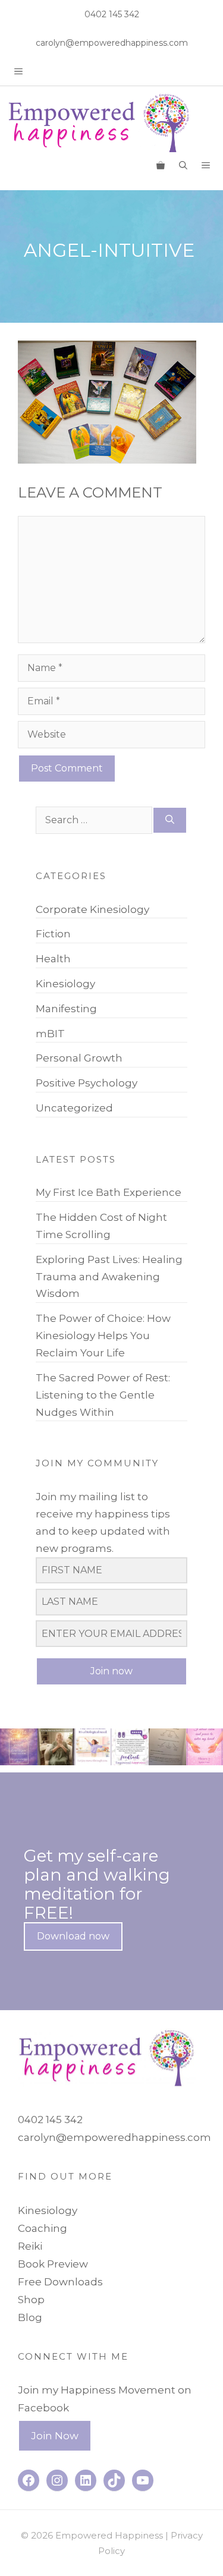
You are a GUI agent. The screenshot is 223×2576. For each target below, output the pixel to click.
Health (53, 959)
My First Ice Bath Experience (109, 1192)
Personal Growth (79, 1058)
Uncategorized (74, 1108)
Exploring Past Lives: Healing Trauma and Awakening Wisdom (109, 1277)
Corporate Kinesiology (92, 909)
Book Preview (53, 2264)
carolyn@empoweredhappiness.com (112, 43)
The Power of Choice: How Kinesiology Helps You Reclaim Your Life (103, 1336)
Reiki (30, 2246)
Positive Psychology (87, 1083)
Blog (30, 2317)
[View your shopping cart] (161, 165)
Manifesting (66, 1009)
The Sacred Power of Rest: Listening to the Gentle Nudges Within (103, 1395)
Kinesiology (65, 984)
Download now (73, 1936)
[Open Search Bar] (183, 165)
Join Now (55, 2436)
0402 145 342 (112, 14)
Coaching (43, 2228)
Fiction (53, 934)
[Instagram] (30, 1759)
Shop (31, 2300)
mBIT (50, 1034)
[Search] (170, 821)
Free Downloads (60, 2282)
